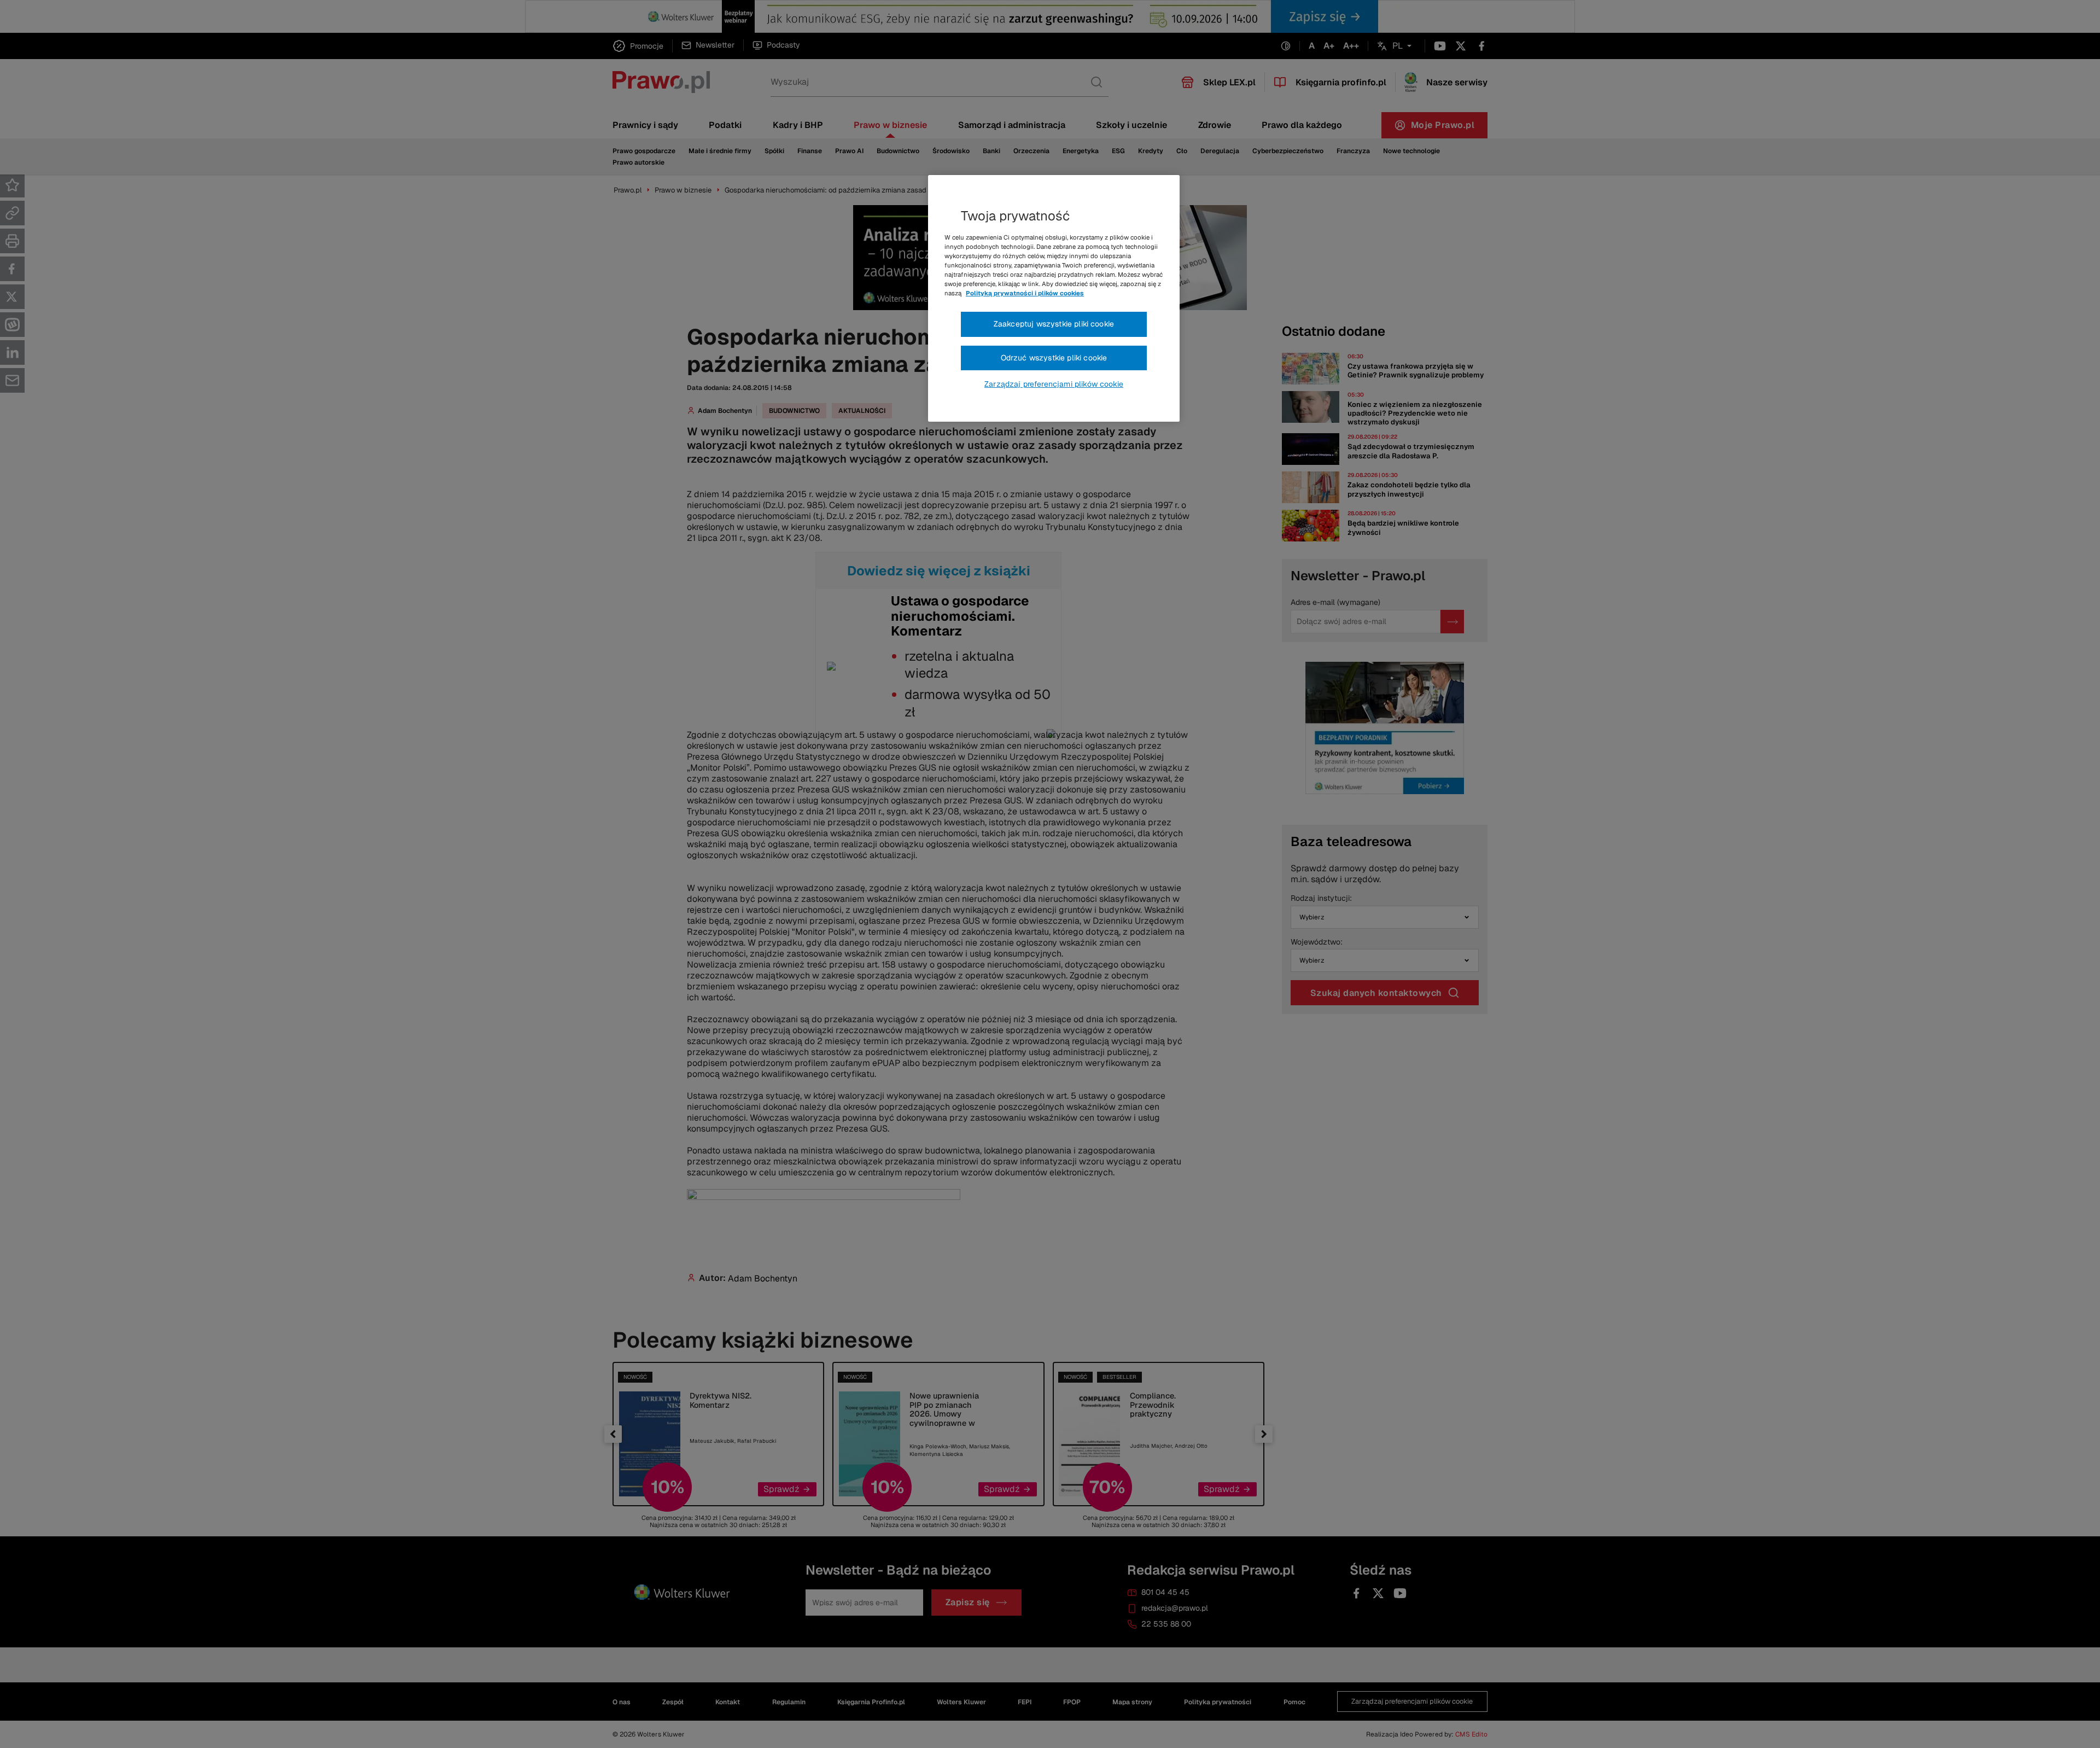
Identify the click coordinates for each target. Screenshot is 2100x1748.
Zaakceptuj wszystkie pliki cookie (1054, 324)
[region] (1054, 299)
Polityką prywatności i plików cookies (1025, 293)
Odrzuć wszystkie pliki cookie (1054, 358)
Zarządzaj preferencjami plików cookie (1054, 384)
